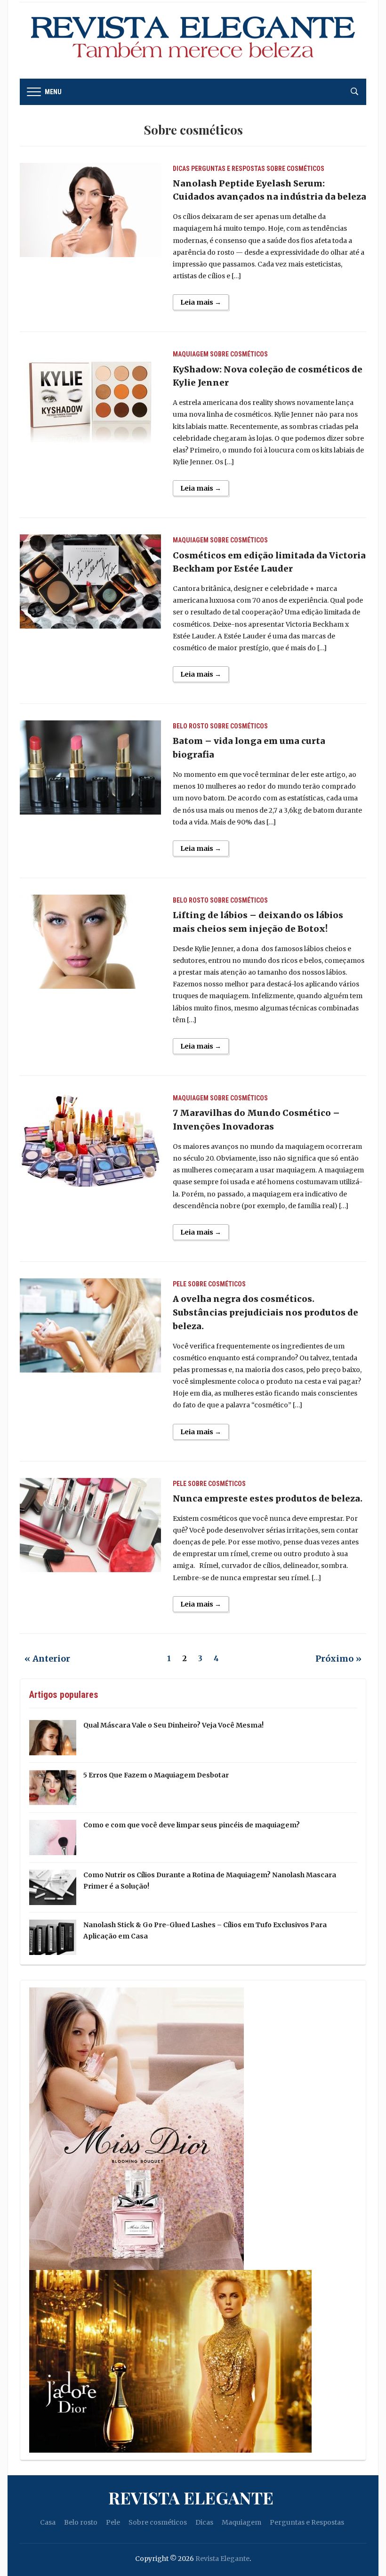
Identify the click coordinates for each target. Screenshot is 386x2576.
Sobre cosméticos (295, 169)
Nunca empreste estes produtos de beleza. (268, 1498)
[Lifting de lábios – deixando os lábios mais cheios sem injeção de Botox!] (90, 941)
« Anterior (47, 1659)
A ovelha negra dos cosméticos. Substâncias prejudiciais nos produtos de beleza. (265, 1312)
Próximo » (338, 1659)
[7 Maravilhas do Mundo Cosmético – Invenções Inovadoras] (90, 1139)
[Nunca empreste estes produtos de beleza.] (90, 1525)
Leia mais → (201, 302)
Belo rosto (191, 726)
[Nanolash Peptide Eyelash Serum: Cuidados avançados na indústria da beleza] (90, 209)
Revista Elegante (191, 2497)
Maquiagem (191, 354)
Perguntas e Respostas (228, 169)
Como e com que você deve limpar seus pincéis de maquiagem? (192, 1825)
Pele (180, 1284)
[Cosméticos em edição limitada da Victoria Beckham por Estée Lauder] (90, 581)
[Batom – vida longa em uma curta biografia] (90, 767)
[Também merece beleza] (193, 40)
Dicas (181, 169)
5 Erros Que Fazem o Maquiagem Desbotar (156, 1775)
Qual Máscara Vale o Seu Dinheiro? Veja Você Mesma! (173, 1725)
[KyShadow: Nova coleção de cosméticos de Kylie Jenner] (90, 395)
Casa (48, 2522)
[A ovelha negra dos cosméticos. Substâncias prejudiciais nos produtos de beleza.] (90, 1325)
